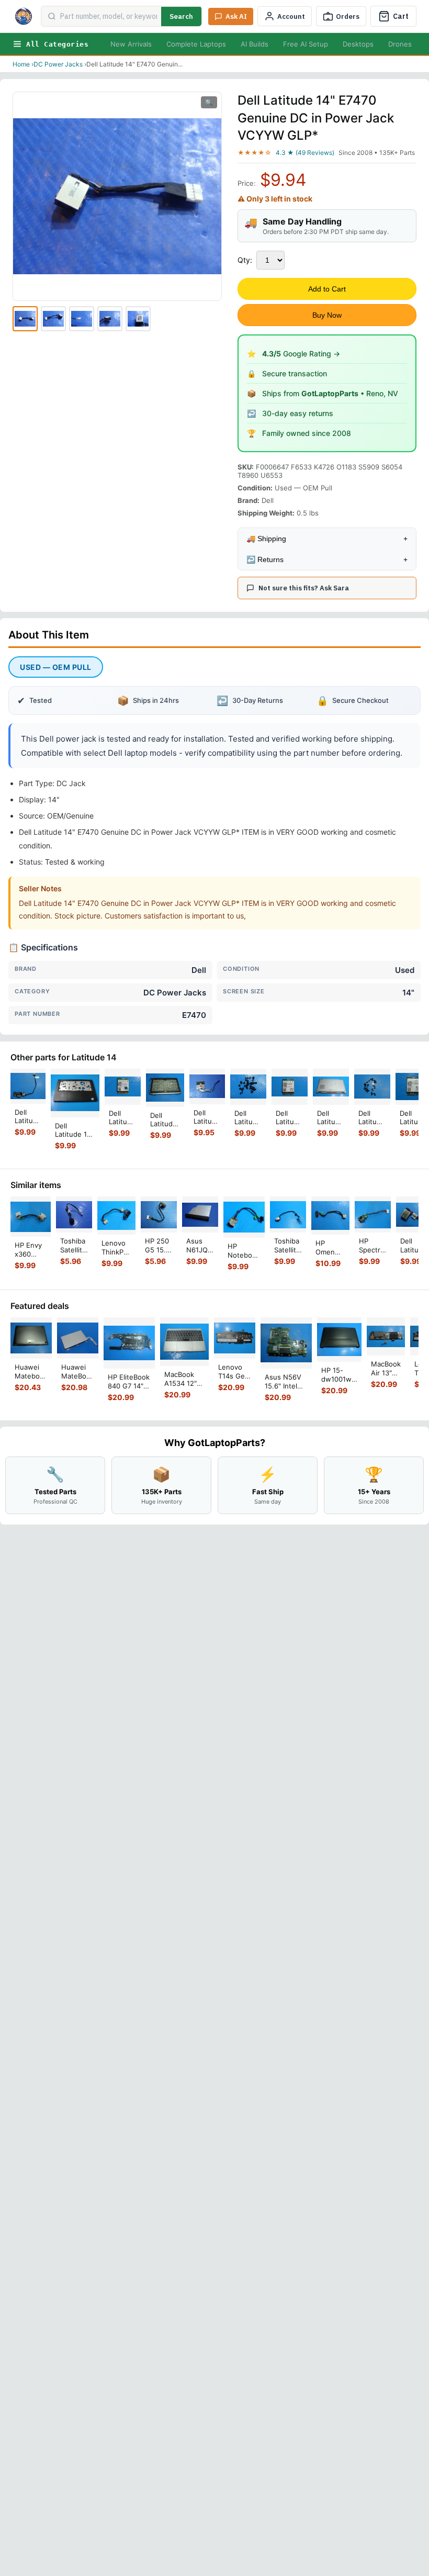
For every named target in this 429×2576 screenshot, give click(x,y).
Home (21, 64)
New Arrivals (131, 44)
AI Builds (255, 44)
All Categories (57, 44)
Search (181, 16)
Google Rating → (301, 354)
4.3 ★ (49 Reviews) (305, 153)
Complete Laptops (196, 44)
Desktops (358, 44)
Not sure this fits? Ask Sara (304, 588)
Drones (400, 44)
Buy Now (327, 315)
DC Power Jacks (58, 64)
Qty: (245, 260)
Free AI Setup (306, 44)
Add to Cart (327, 289)
